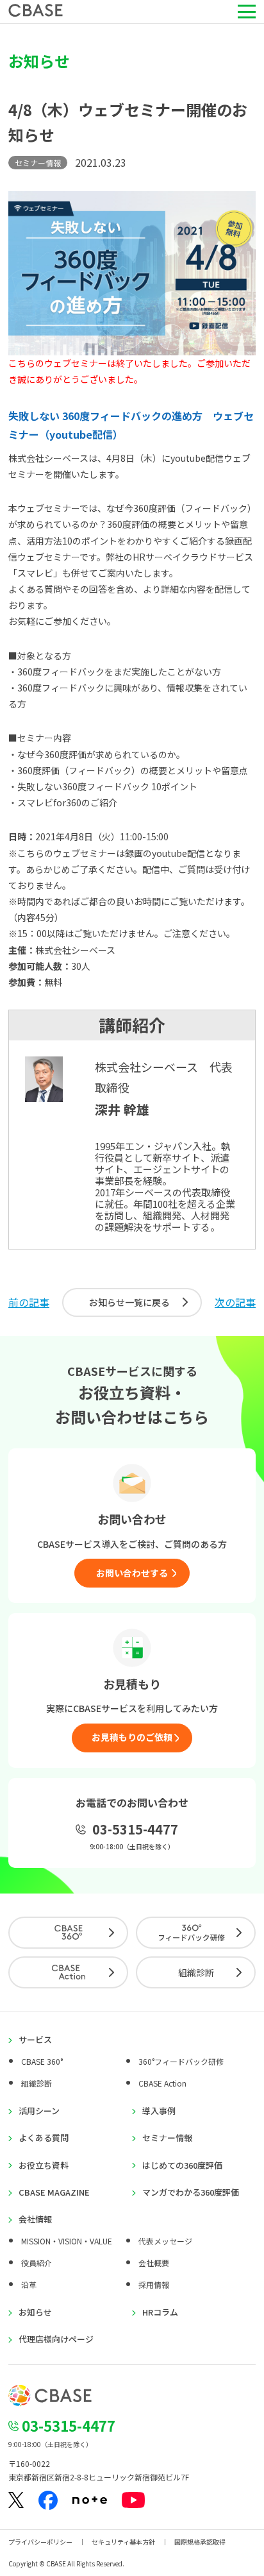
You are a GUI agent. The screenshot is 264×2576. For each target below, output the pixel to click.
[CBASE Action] (68, 1972)
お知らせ (35, 2312)
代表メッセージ (165, 2241)
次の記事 (235, 1302)
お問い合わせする (132, 1573)
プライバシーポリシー (40, 2542)
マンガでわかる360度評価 (191, 2192)
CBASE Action (162, 2083)
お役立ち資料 (44, 2165)
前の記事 (29, 1302)
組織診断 (196, 1972)
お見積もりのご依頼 (132, 1737)
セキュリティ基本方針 (123, 2542)
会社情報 (35, 2219)
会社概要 (154, 2263)
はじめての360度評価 (182, 2165)
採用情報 (154, 2284)
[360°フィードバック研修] (196, 1933)
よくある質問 (44, 2138)
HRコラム (160, 2312)
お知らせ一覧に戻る (129, 1302)
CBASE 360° (42, 2061)
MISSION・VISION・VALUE (67, 2241)
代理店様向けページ (56, 2339)
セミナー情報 (167, 2138)
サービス (35, 2040)
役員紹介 (37, 2263)
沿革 (29, 2284)
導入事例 (159, 2111)
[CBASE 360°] (68, 1933)
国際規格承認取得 (200, 2542)
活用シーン (39, 2111)
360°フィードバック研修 (181, 2061)
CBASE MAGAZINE (54, 2192)
